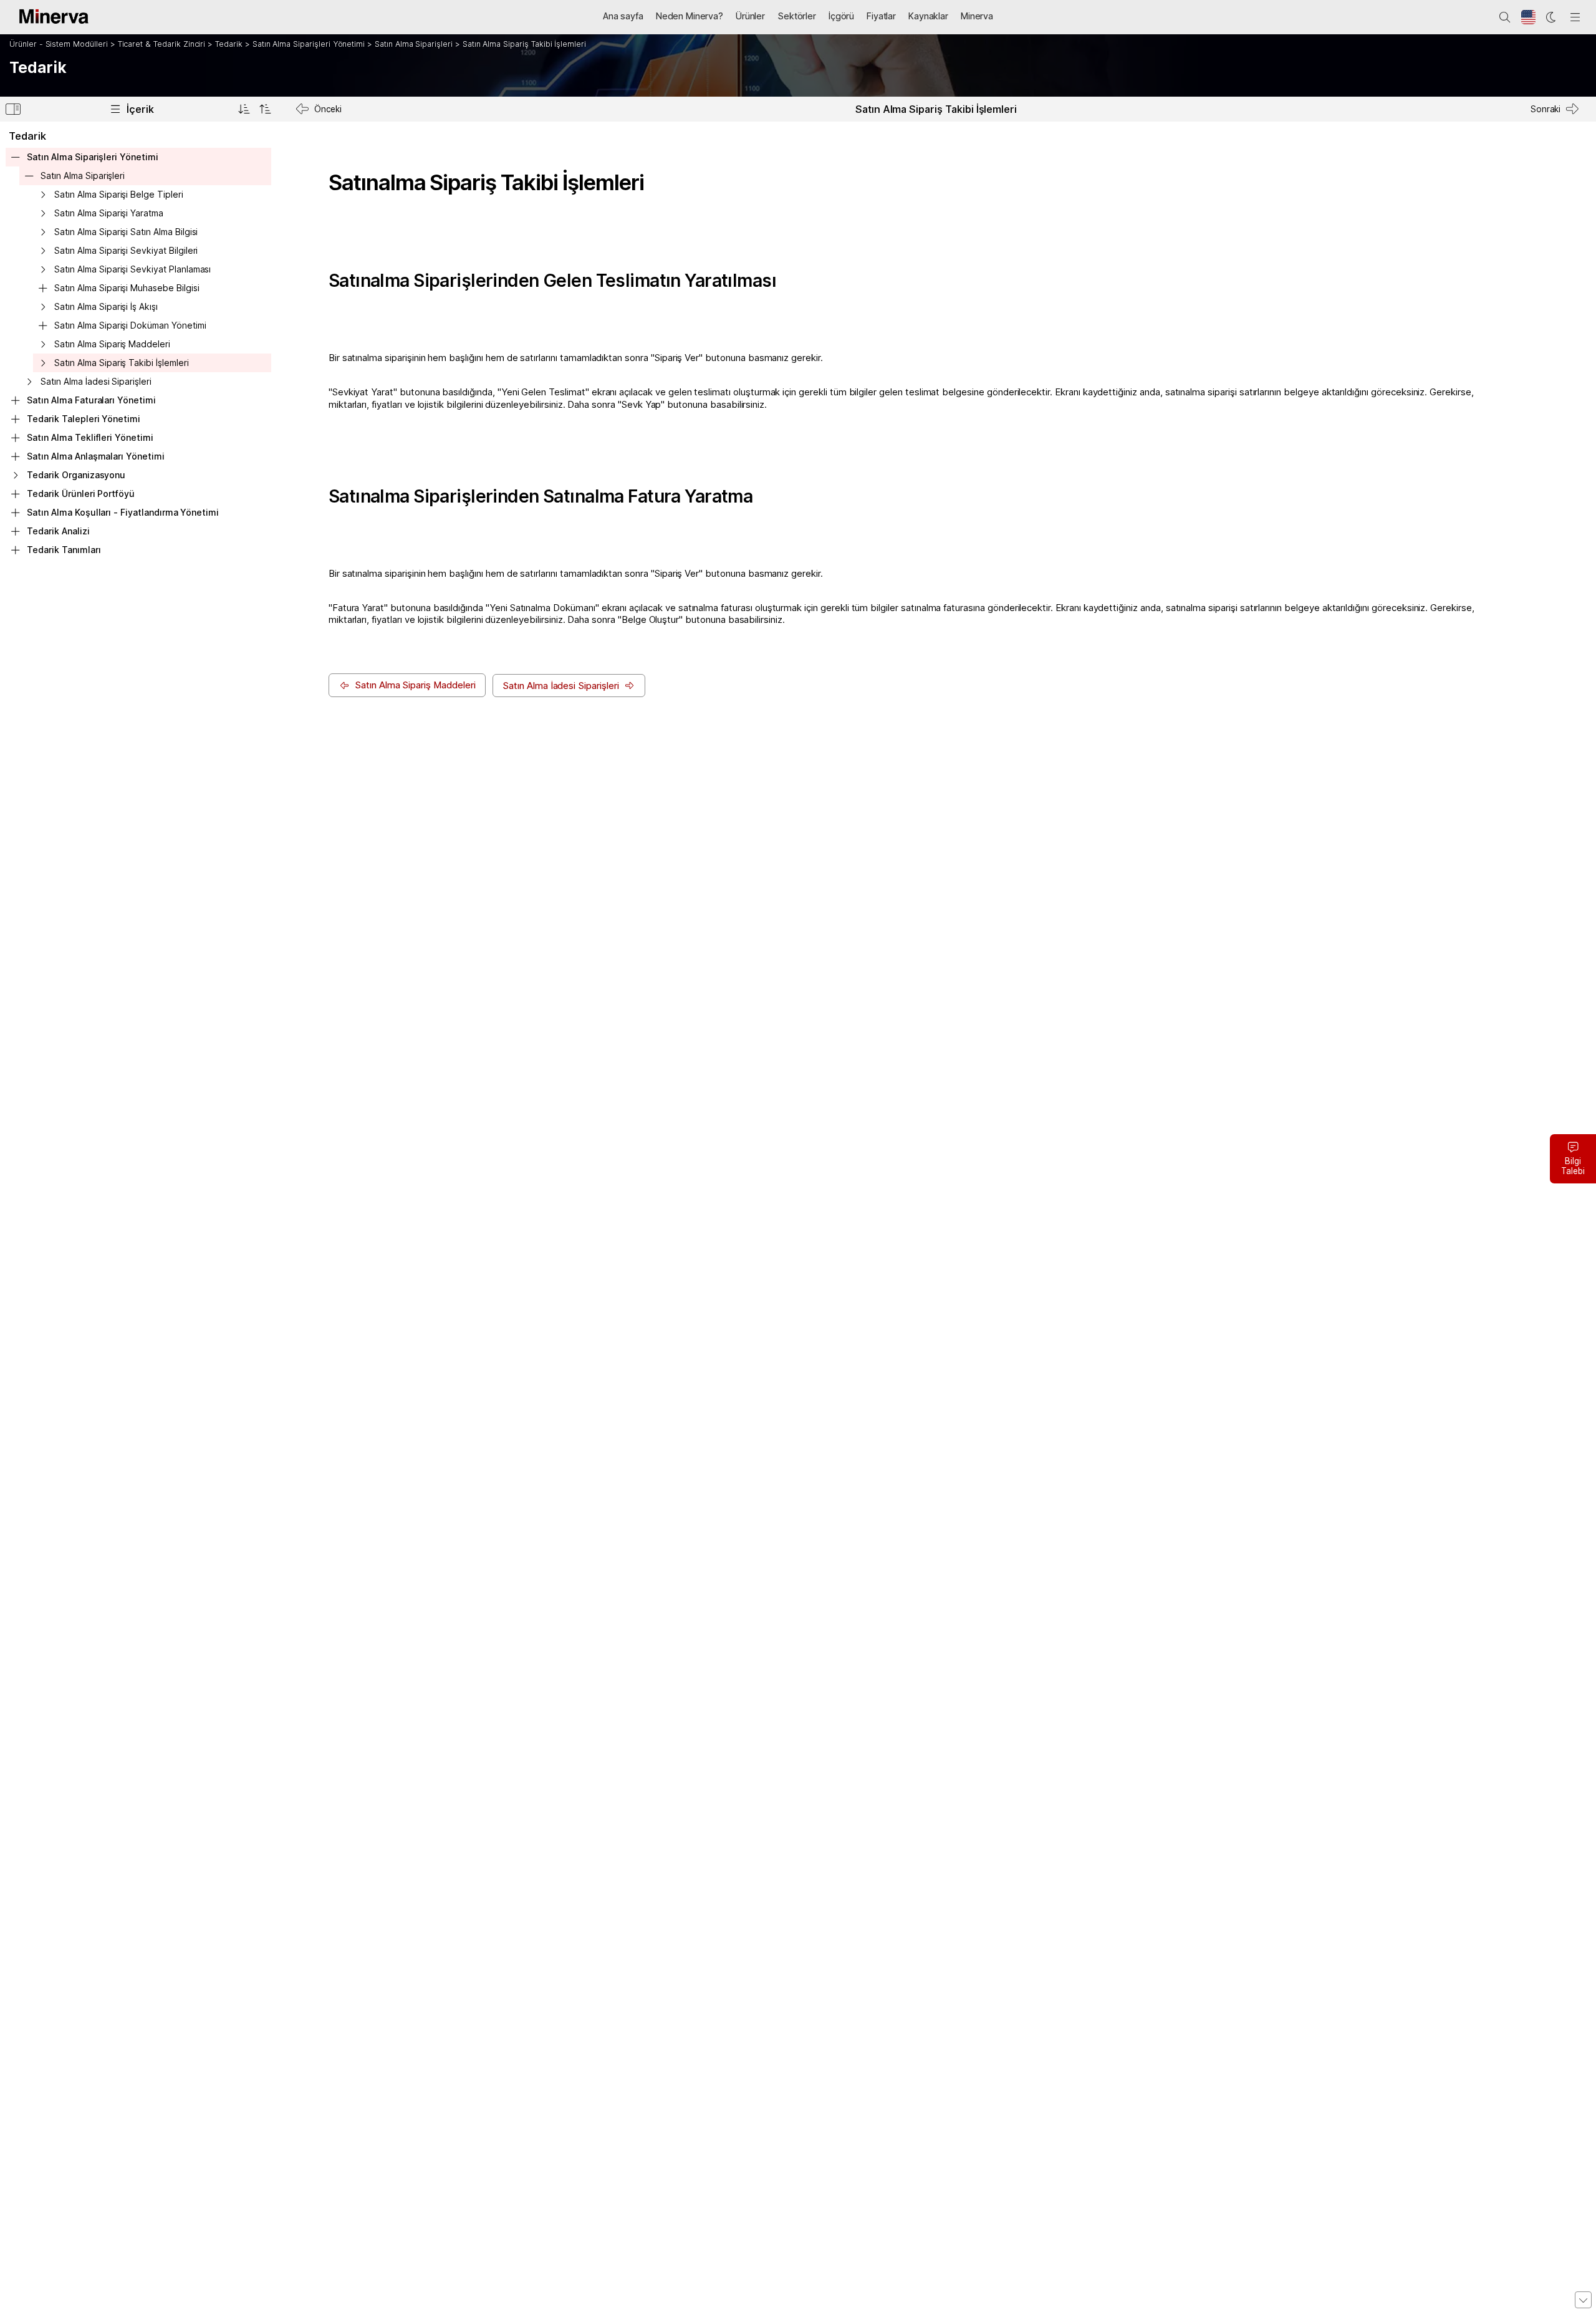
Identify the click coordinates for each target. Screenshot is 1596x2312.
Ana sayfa (623, 16)
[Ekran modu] (1552, 17)
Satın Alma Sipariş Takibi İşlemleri (524, 44)
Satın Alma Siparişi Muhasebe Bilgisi (127, 288)
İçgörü (841, 16)
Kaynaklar (928, 16)
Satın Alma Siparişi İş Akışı (106, 306)
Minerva (977, 16)
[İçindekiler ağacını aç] (244, 109)
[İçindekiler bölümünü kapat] (13, 111)
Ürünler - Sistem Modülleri (59, 44)
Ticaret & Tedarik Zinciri (162, 44)
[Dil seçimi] (1529, 17)
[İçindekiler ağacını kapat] (265, 109)
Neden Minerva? (690, 16)
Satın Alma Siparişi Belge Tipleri (118, 194)
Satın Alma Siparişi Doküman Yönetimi (130, 325)
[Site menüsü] (1575, 17)
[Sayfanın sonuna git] (1583, 2300)
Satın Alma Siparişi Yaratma (109, 213)
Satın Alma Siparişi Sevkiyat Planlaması (132, 269)
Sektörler (797, 16)
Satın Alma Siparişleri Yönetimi (309, 44)
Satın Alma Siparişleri (414, 44)
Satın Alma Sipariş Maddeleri (112, 344)
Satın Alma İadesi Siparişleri (96, 381)
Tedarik (229, 44)
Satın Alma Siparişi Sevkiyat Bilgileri (126, 250)
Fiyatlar (881, 16)
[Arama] (1505, 17)
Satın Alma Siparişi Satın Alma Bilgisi (126, 232)
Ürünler (750, 16)
